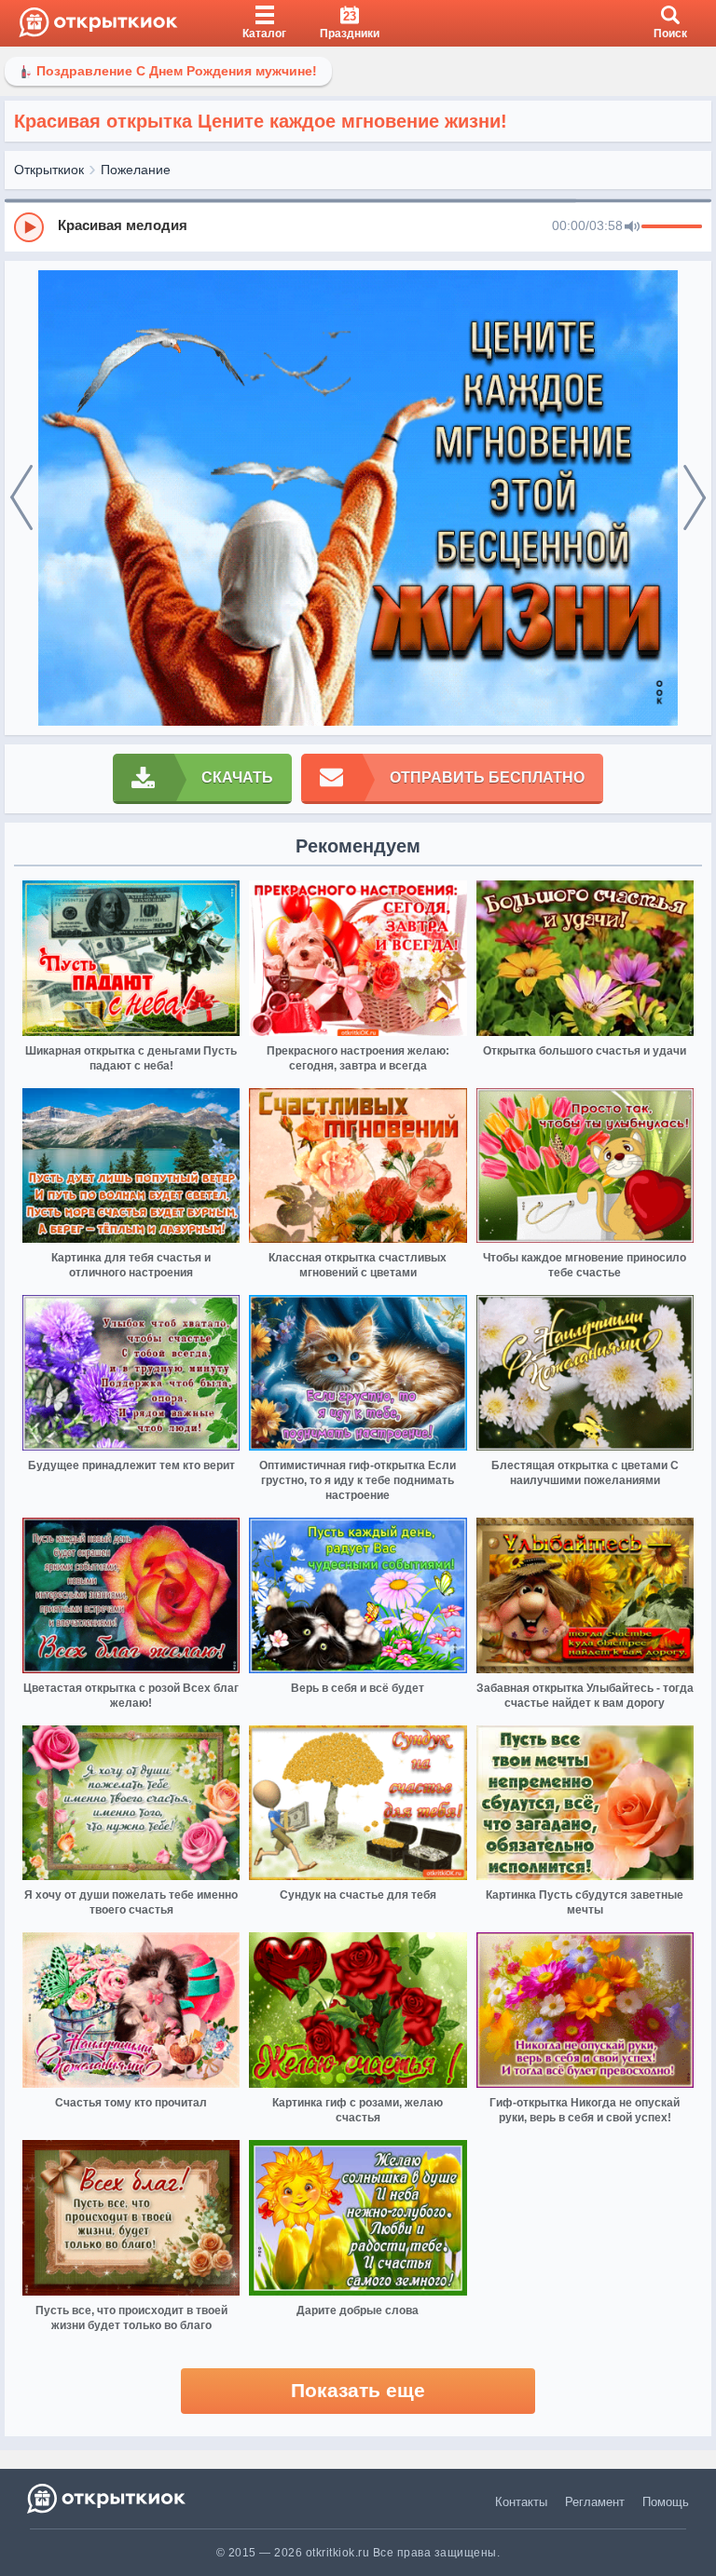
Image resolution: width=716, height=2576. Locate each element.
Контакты (521, 2502)
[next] (695, 498)
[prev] (21, 498)
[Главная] (98, 23)
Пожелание (136, 170)
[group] (358, 226)
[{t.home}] (108, 2498)
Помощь (666, 2502)
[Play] (29, 227)
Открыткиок (49, 170)
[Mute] (632, 227)
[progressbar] (672, 227)
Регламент (595, 2502)
